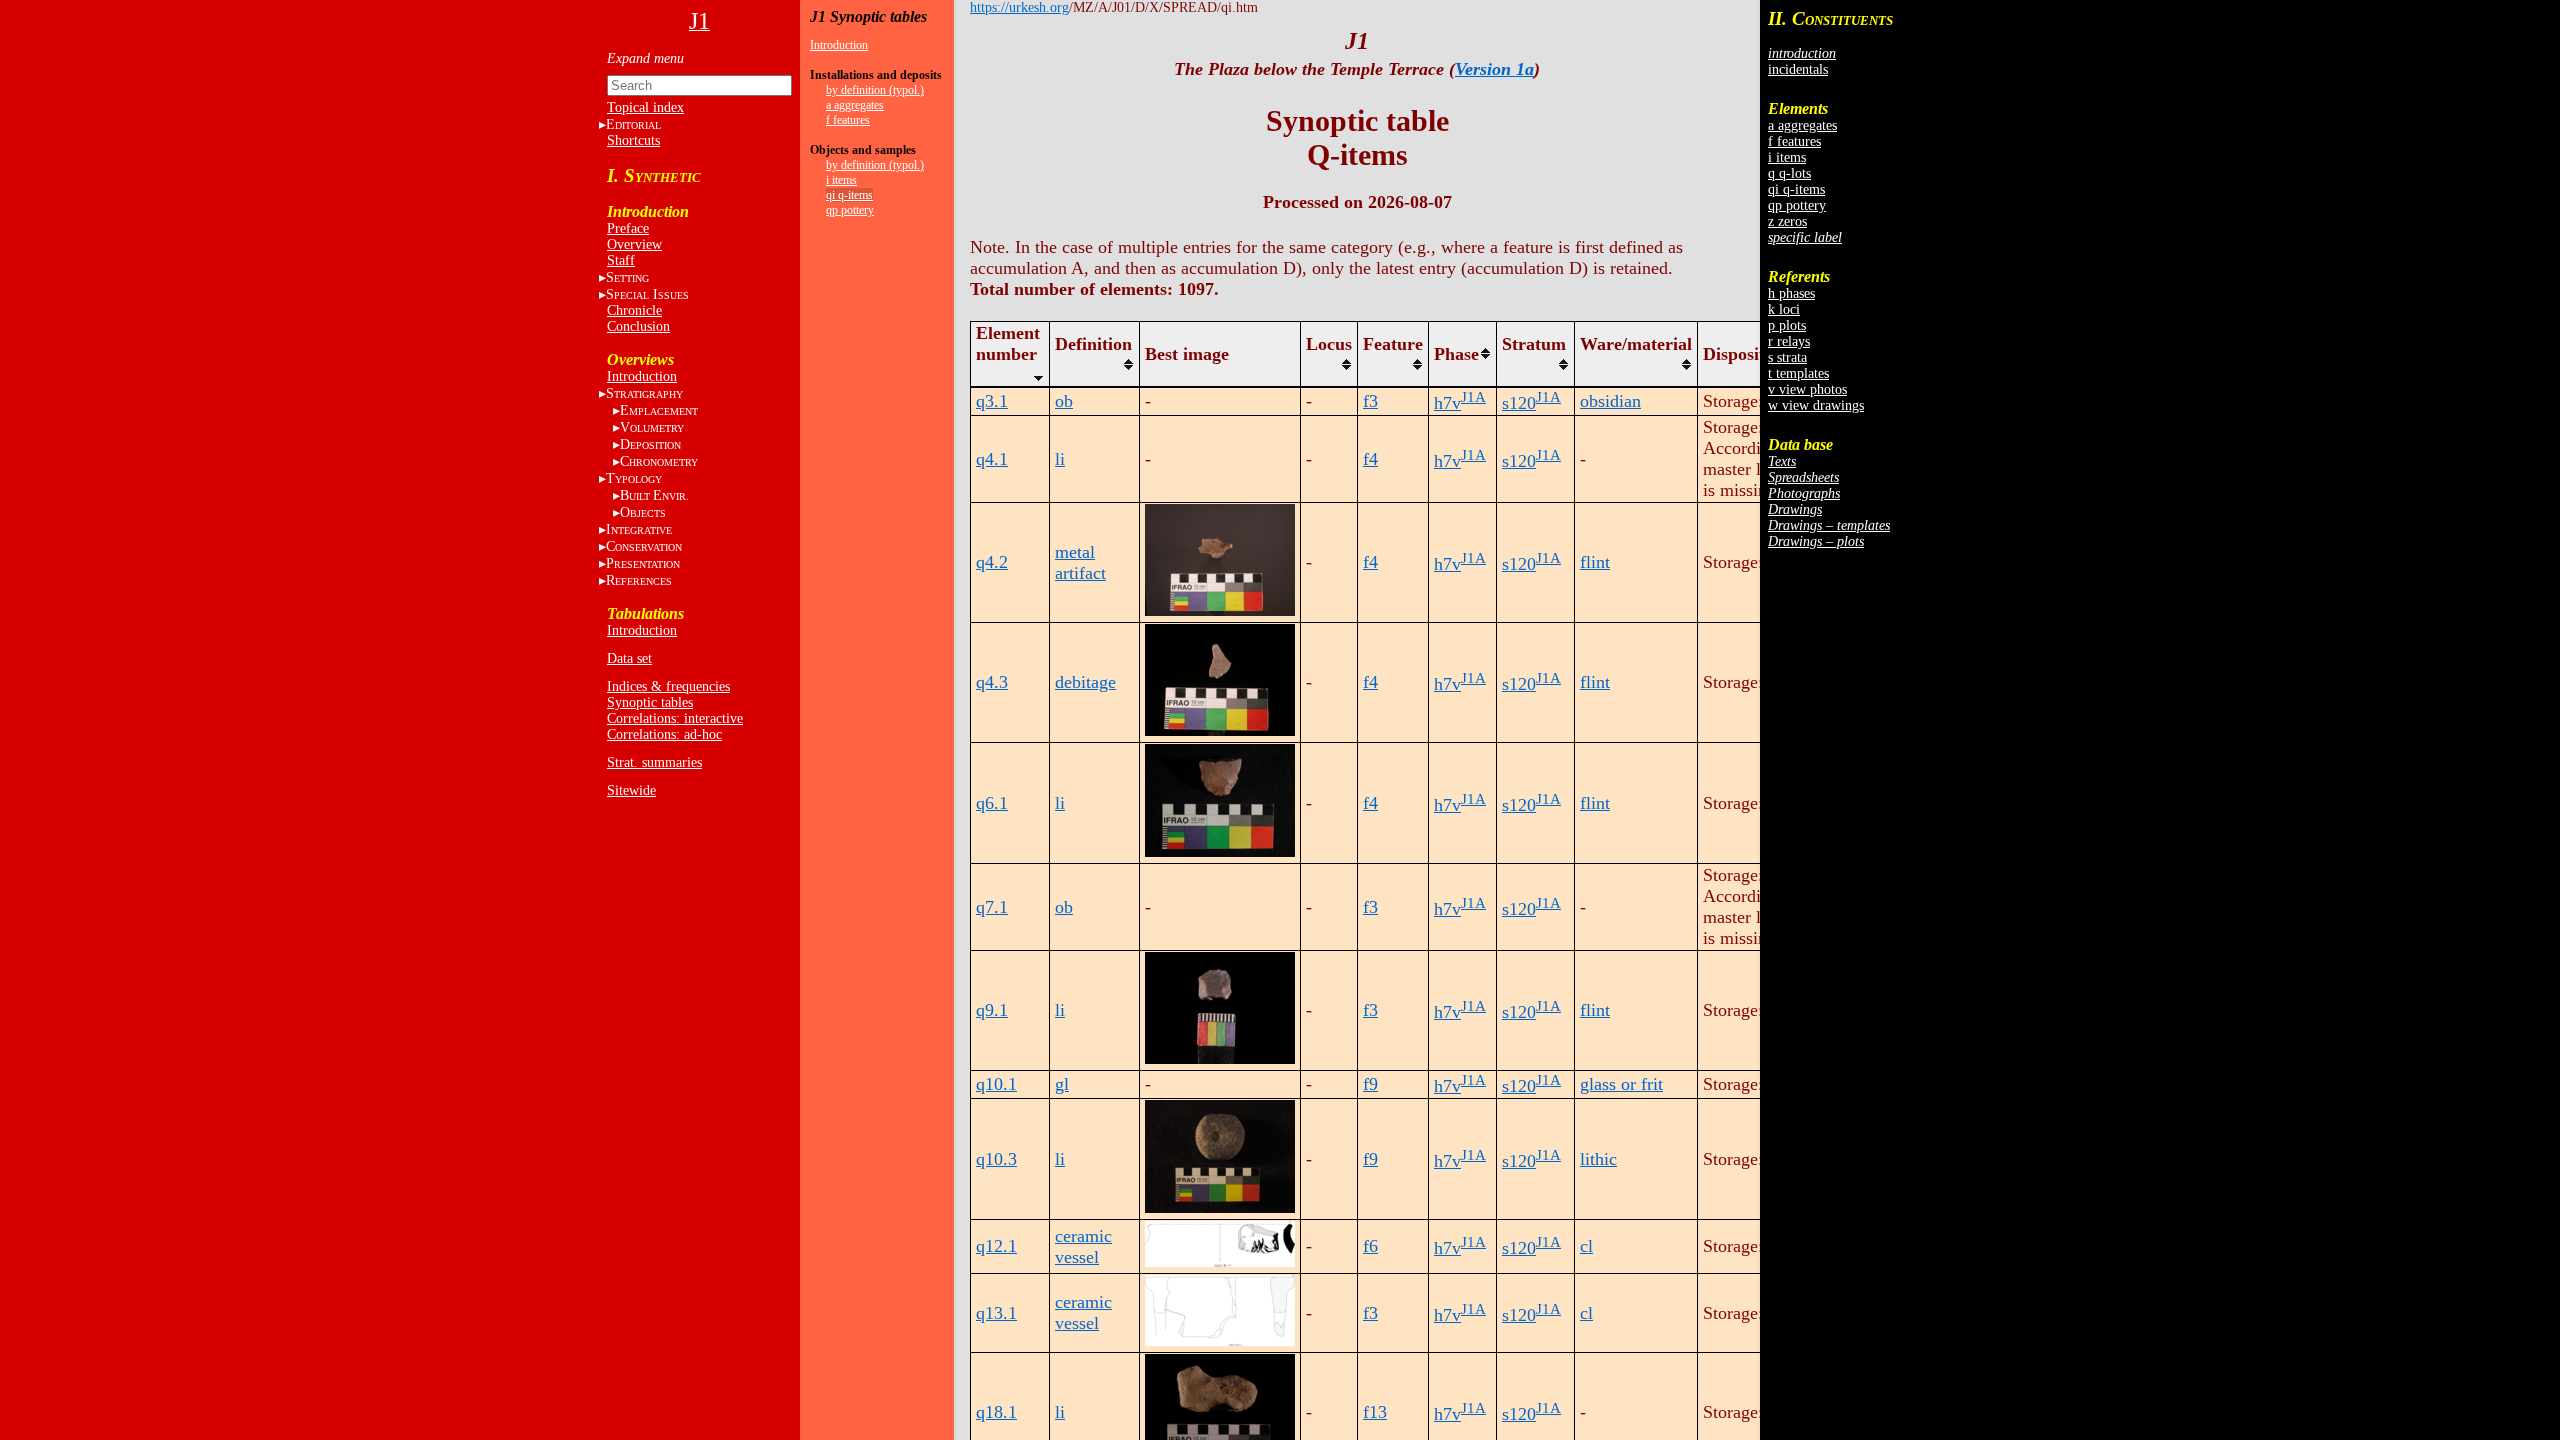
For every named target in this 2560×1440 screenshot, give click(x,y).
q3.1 (992, 401)
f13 (1375, 1412)
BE (654, 495)
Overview (634, 244)
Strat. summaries (654, 762)
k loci (1784, 309)
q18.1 (996, 1412)
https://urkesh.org (1019, 7)
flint (1595, 562)
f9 (1370, 1084)
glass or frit (1621, 1084)
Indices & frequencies (668, 686)
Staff (621, 260)
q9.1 (992, 1010)
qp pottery (850, 210)
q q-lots (1789, 173)
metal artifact (1080, 562)
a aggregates (855, 105)
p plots (1787, 325)
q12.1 (996, 1246)
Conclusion (638, 326)
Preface (628, 228)
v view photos (1807, 389)
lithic (1598, 1159)
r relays (1789, 341)
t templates (1798, 373)
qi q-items (849, 195)
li (1060, 459)
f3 (1370, 401)
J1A (1473, 397)
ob (1064, 401)
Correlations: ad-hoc (664, 734)
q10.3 (996, 1159)
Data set (629, 658)
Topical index (645, 107)
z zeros (1787, 221)
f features (848, 120)
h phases (1791, 293)
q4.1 (992, 459)
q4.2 (992, 562)
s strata (1787, 357)
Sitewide (631, 790)
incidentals (1798, 69)
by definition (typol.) (875, 90)
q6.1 (992, 803)
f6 (1370, 1246)
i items (841, 180)
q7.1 (992, 907)
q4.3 (992, 682)
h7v (1447, 403)
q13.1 (996, 1313)
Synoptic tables (650, 702)
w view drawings (1816, 405)
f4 (1370, 459)
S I (647, 294)
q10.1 (996, 1084)
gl (1062, 1084)
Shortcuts (633, 140)
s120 (1519, 403)
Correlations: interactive (675, 718)
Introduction (642, 376)
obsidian (1610, 401)
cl (1586, 1246)
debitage (1085, 682)
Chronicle (634, 310)
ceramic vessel (1083, 1246)
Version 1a (1494, 69)
